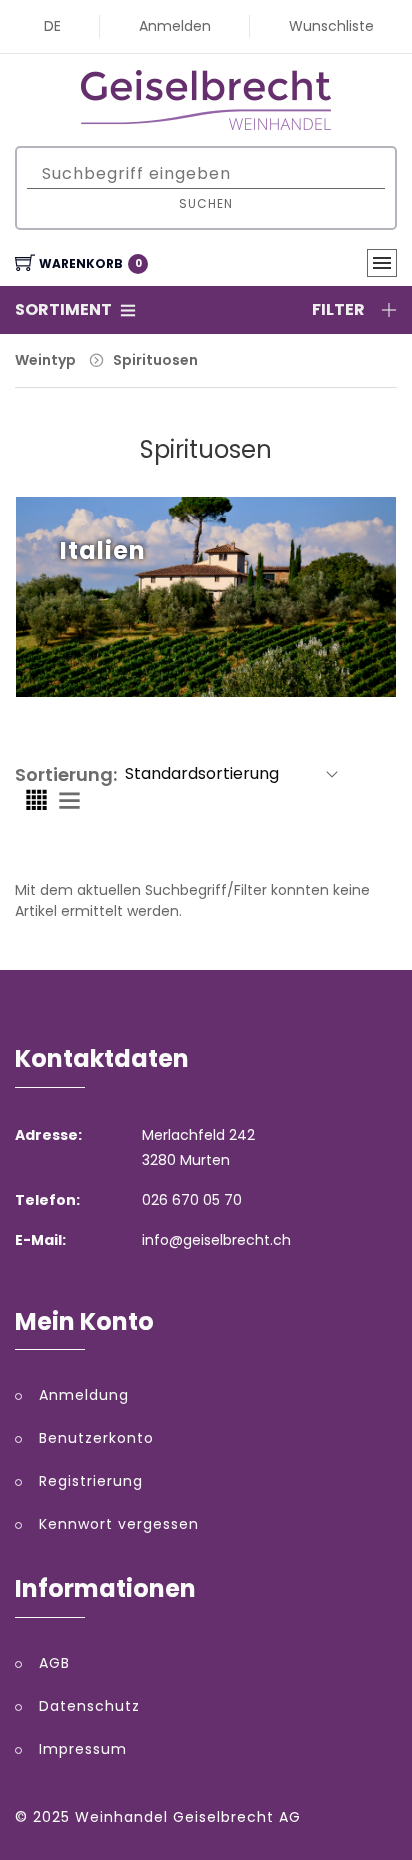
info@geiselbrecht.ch (216, 1240)
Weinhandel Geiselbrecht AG (188, 1817)
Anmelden (175, 26)
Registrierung (91, 1481)
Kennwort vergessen (119, 1524)
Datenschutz (89, 1706)
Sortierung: (66, 774)
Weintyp (45, 360)
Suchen (206, 203)
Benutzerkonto (96, 1438)
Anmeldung (84, 1395)
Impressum (83, 1749)
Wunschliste (331, 26)
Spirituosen (155, 360)
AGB (54, 1663)
